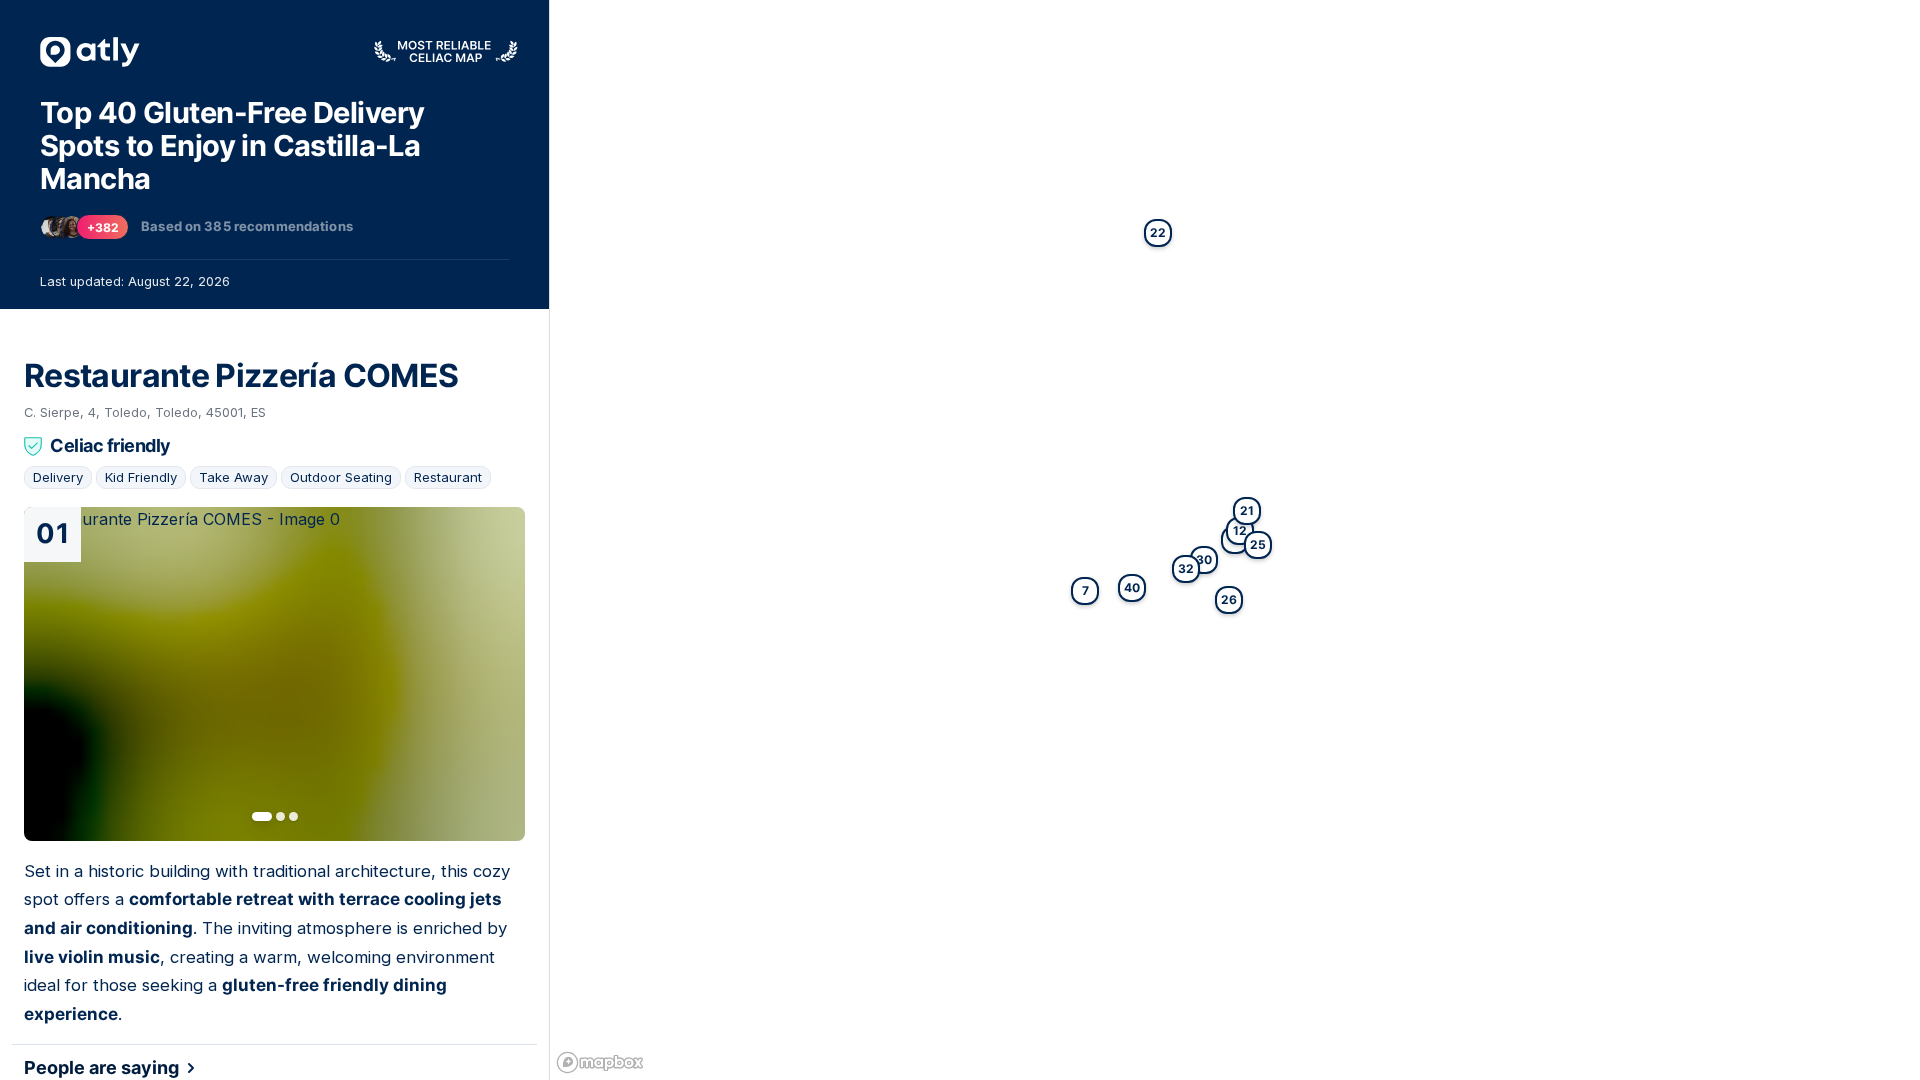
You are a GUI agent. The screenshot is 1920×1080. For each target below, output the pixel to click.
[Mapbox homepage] (600, 1062)
